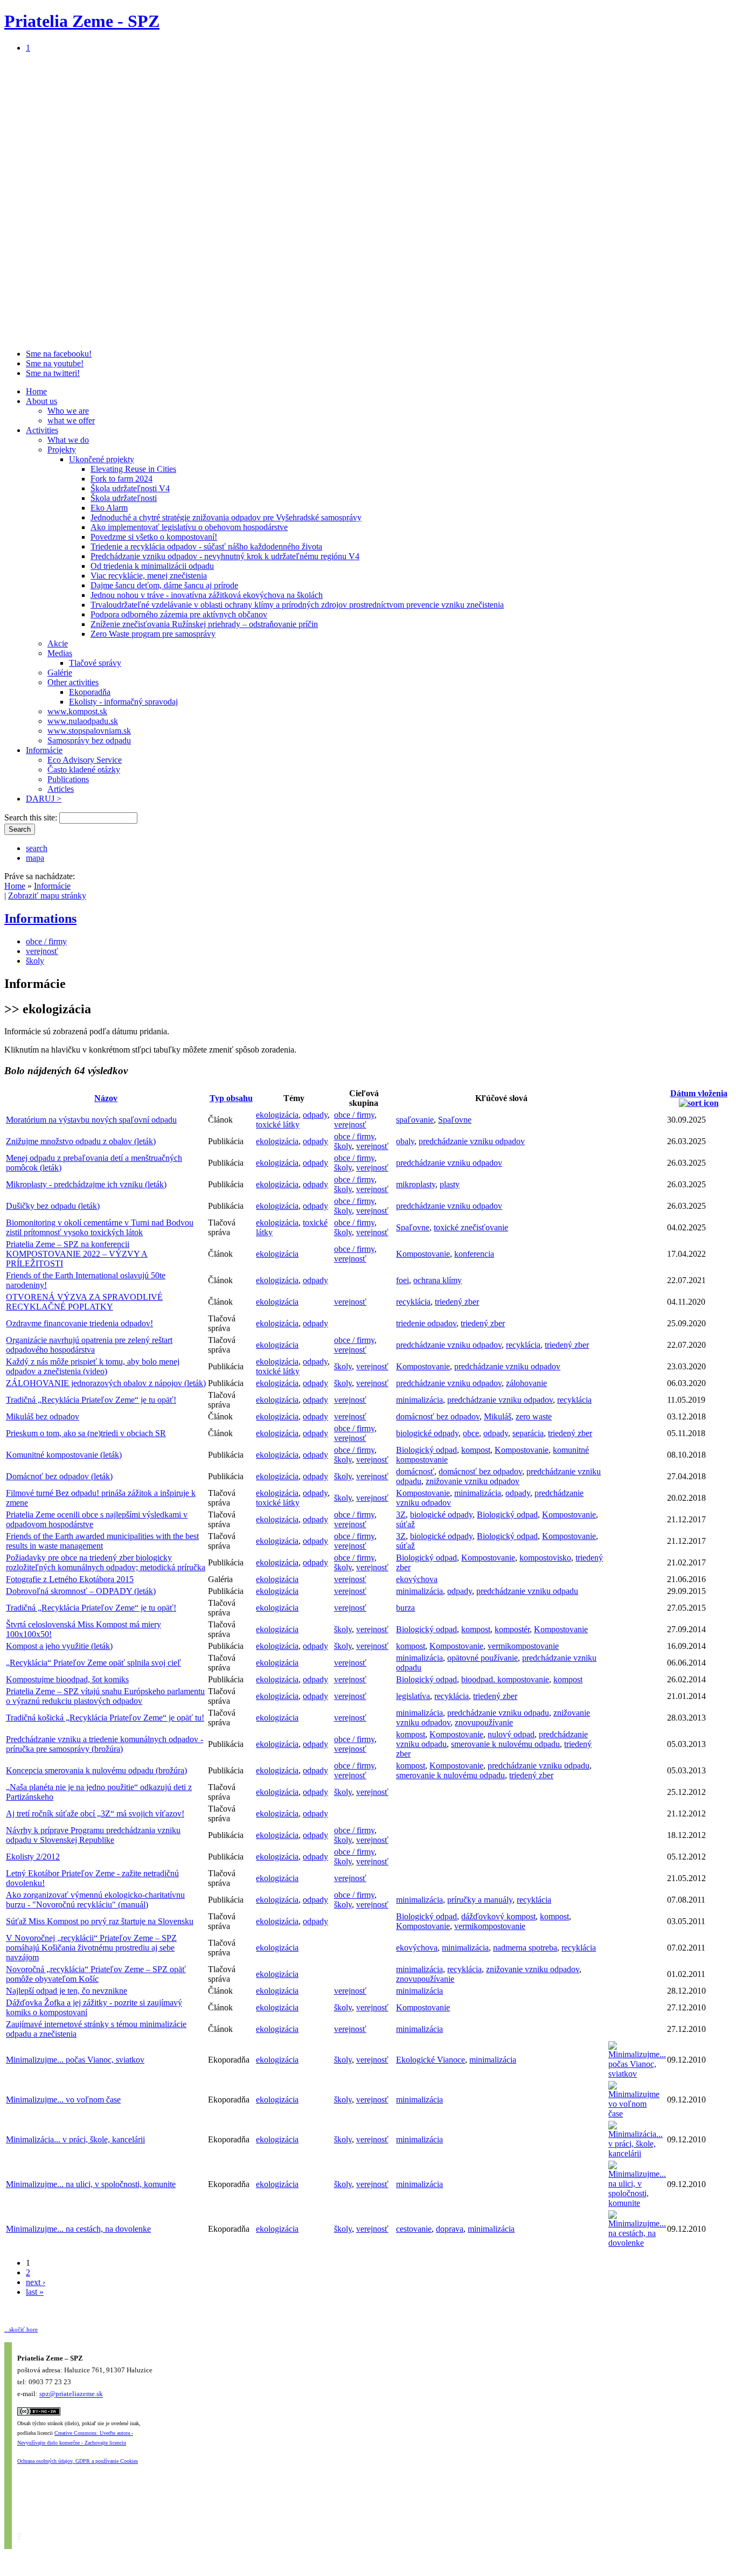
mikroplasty (416, 1184)
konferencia (474, 1254)
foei (402, 1280)
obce (471, 1433)
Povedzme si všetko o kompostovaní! (154, 537)
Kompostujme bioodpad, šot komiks (67, 1679)
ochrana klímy (438, 1280)
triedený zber (457, 1302)
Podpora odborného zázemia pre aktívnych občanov (179, 614)
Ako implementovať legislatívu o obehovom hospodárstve (189, 527)
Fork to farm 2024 (121, 479)
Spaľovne (455, 1120)
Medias (60, 653)
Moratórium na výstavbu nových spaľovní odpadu (91, 1120)
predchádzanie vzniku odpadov (472, 1141)
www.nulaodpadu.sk (83, 721)
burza (405, 1608)
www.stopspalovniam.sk (89, 731)
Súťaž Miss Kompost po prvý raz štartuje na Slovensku (100, 1921)
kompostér (512, 1629)
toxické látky (278, 1125)
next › (36, 2282)
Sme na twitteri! (53, 373)
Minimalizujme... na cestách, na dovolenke (78, 2229)
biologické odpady (427, 1433)
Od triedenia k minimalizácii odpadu (152, 566)
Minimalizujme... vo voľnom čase (63, 2100)
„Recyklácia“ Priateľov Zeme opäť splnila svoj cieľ (93, 1663)
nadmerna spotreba (525, 1948)
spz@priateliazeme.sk (71, 2394)
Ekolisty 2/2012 (33, 1857)
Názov (106, 1098)
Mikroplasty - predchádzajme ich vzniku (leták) (86, 1184)
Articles (61, 789)
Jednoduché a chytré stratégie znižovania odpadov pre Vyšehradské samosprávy (226, 517)
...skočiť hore (21, 2329)
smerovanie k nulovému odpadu (505, 1744)
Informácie (44, 750)
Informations (40, 918)
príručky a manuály (480, 1900)
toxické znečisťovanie (471, 1227)
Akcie (58, 643)
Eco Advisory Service (85, 760)
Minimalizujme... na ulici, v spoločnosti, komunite (91, 2184)
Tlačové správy (95, 663)
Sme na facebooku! (59, 354)
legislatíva (413, 1696)
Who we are (68, 411)
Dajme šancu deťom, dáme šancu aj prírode (164, 585)
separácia (528, 1433)
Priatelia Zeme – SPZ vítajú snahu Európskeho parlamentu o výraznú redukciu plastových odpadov (105, 1696)
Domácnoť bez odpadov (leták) (59, 1476)
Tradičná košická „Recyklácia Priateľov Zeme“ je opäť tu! (105, 1718)
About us (41, 401)
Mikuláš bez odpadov (43, 1416)
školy (35, 961)
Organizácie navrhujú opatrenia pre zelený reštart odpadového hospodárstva (89, 1345)
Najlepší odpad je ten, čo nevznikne (67, 1991)
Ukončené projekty (102, 459)
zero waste (534, 1416)
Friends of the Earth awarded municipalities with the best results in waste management (102, 1541)
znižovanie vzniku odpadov (473, 1481)
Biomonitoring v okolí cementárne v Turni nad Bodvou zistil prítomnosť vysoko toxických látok (100, 1227)
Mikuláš (498, 1416)
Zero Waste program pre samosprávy (153, 634)
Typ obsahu (231, 1098)
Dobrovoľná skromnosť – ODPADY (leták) (81, 1591)
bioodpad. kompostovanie (505, 1679)
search (37, 848)
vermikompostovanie (523, 1646)
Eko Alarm (109, 508)
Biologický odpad (426, 1450)
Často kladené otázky (84, 770)
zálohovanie (526, 1383)
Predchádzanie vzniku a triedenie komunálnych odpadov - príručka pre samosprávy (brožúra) (105, 1744)
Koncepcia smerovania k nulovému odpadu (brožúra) (96, 1770)
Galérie (60, 673)
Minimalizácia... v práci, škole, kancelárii (75, 2139)
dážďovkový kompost (498, 1916)
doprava (450, 2229)
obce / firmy (46, 941)
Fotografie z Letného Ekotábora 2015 (70, 1579)
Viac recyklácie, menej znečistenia (149, 576)
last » (35, 2292)
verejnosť (42, 951)
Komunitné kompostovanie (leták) (64, 1455)
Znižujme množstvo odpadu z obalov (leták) (81, 1141)
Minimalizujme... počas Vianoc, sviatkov (75, 2060)
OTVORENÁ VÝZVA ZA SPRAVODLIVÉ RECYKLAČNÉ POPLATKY (84, 1302)
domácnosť (415, 1471)
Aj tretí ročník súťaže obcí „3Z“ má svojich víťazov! (95, 1813)
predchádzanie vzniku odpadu (527, 1591)
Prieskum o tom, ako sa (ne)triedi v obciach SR (86, 1433)
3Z (401, 1515)
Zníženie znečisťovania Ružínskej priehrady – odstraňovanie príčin (204, 624)
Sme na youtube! (55, 363)
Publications (68, 779)
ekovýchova (417, 1579)
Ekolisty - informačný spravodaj (123, 702)
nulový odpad (511, 1734)
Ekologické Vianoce (431, 2060)
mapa (35, 858)
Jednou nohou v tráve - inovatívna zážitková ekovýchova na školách (207, 595)
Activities (42, 430)
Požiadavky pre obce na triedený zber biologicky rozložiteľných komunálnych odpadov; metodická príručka (106, 1562)
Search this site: (32, 817)
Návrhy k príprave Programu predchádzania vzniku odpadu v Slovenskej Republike (93, 1835)
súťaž (405, 1524)
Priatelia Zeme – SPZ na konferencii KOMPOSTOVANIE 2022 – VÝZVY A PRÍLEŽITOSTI (77, 1254)
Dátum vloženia (699, 1093)
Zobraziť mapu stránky (47, 896)
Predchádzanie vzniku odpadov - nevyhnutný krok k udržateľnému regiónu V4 (225, 556)
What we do (68, 440)
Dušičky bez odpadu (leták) (53, 1206)
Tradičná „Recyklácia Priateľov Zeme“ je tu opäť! (91, 1400)
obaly (405, 1141)
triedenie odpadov (426, 1323)
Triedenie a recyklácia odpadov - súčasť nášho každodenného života (206, 546)
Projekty (62, 450)
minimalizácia (419, 1400)
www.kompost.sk (77, 711)
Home (36, 391)
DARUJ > (44, 799)
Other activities (73, 682)
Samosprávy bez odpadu (89, 740)
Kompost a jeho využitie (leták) (59, 1646)
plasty (450, 1184)
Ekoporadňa (90, 692)
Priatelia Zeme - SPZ (82, 21)
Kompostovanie (423, 1254)
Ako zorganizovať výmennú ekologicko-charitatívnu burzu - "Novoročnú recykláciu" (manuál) (95, 1900)
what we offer (71, 420)
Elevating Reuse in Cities (133, 469)
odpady (315, 1115)
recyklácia (413, 1302)
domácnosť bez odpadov (438, 1416)
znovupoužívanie (484, 1722)
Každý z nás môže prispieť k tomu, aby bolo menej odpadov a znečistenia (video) (93, 1366)
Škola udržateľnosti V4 (130, 488)
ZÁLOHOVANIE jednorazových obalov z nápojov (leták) (106, 1383)
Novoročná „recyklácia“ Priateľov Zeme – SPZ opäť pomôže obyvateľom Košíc (96, 1974)
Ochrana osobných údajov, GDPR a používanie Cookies (78, 2461)
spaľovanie (415, 1120)
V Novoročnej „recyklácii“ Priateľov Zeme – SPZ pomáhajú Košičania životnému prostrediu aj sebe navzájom (91, 1948)
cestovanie (414, 2229)
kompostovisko (545, 1558)
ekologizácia (277, 1115)
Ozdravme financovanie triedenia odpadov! (79, 1323)
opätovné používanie (482, 1658)
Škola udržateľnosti (124, 498)
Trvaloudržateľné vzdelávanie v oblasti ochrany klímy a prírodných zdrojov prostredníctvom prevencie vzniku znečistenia (297, 605)
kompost (476, 1450)
